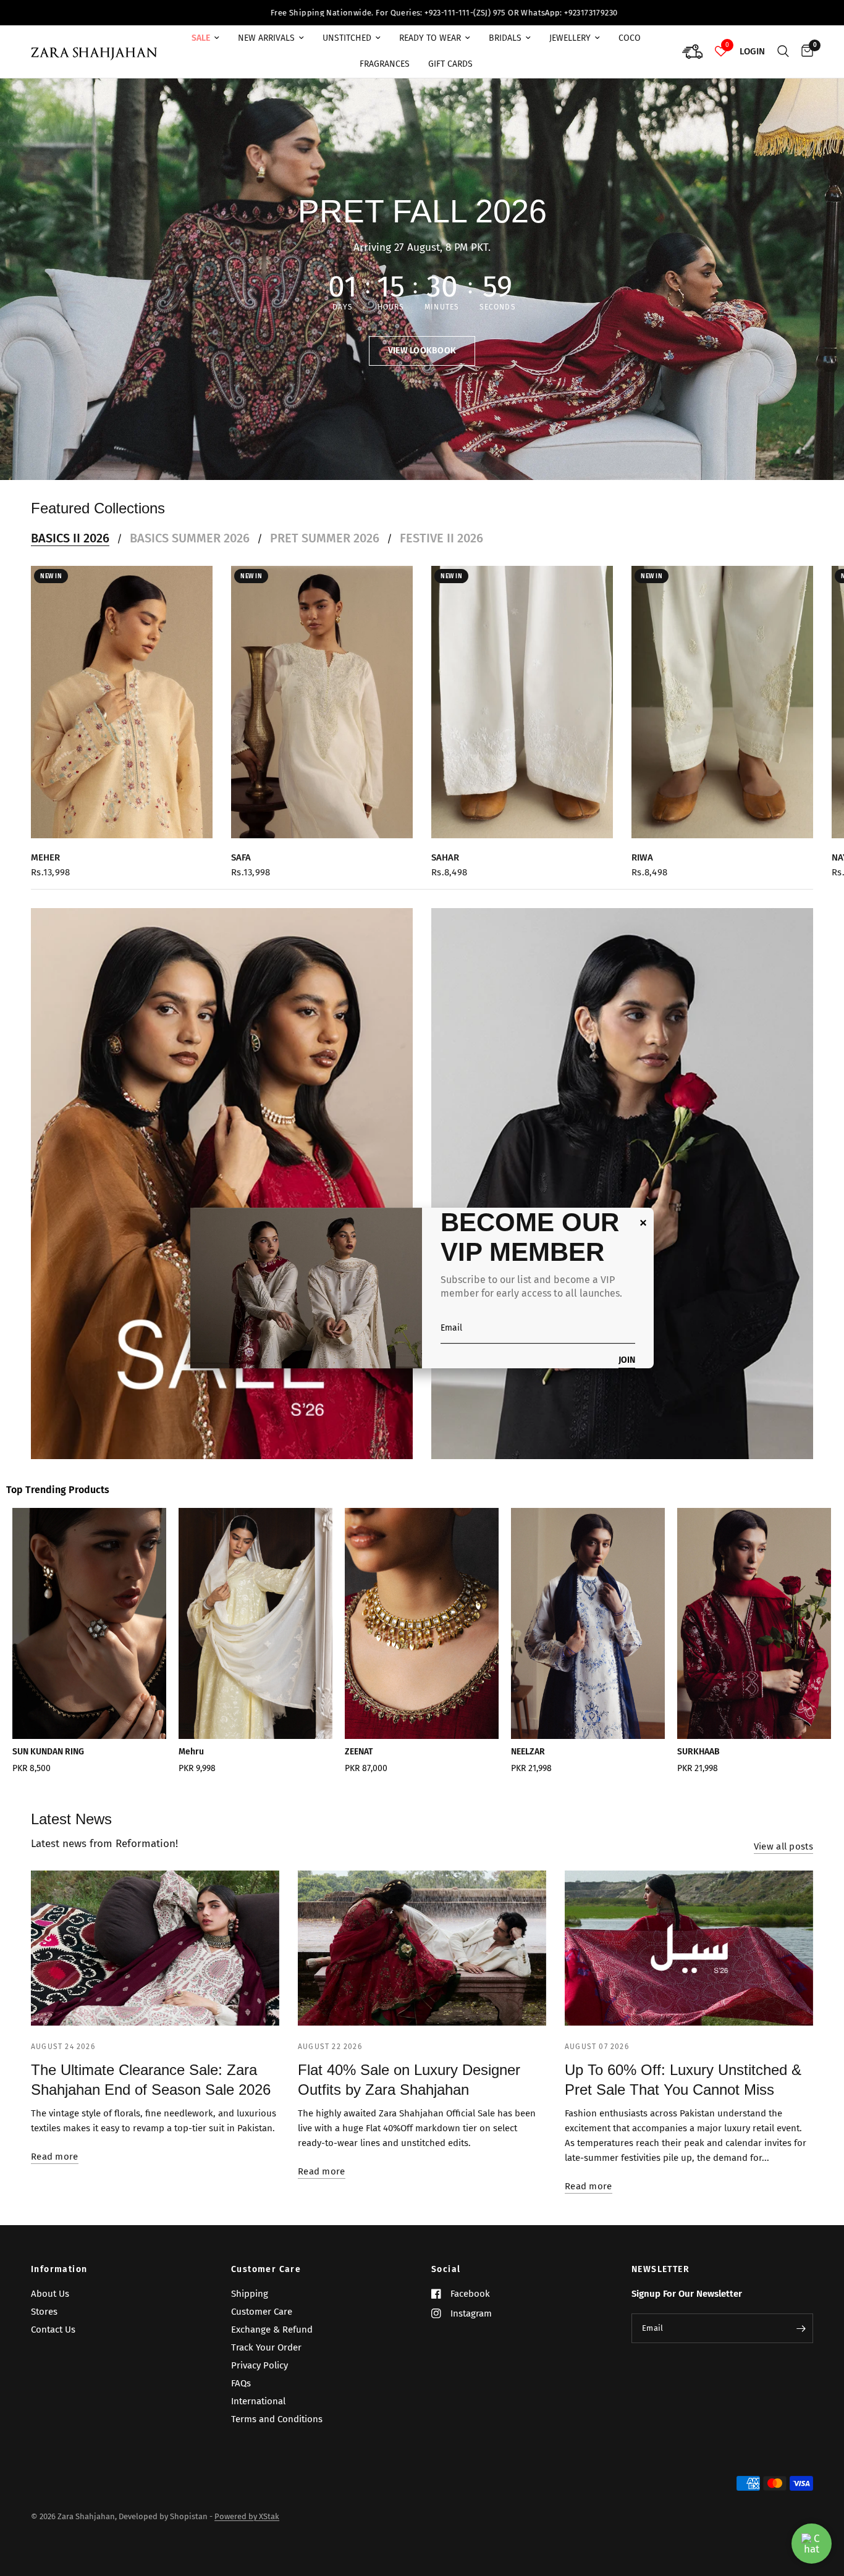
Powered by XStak (247, 2516)
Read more (55, 2157)
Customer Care (266, 2270)
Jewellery (570, 38)
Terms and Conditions (277, 2419)
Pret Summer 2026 (325, 538)
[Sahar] (522, 702)
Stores (44, 2312)
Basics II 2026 (70, 538)
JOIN (627, 1361)
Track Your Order (266, 2347)
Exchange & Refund (272, 2330)
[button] (422, 351)
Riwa (642, 857)
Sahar (445, 857)
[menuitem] (205, 38)
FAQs (241, 2383)
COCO (630, 38)
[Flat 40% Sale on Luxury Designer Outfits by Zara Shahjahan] (422, 1948)
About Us (50, 2294)
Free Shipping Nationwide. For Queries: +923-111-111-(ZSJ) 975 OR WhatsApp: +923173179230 (176, 13)
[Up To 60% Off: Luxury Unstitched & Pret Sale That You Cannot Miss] (689, 1948)
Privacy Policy (260, 2365)
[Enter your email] (801, 2328)
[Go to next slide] (793, 1645)
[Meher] (122, 702)
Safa (241, 857)
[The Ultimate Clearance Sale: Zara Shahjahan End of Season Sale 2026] (155, 1948)
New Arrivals (266, 38)
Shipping (250, 2294)
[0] (804, 52)
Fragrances (385, 64)
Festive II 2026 (441, 538)
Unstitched (347, 38)
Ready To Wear (430, 38)
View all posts (783, 1847)
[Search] (783, 52)
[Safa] (322, 702)
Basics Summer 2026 (190, 538)
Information (59, 2270)
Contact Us (53, 2330)
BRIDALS (505, 38)
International (258, 2401)
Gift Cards (450, 64)
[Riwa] (722, 702)
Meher (45, 857)
